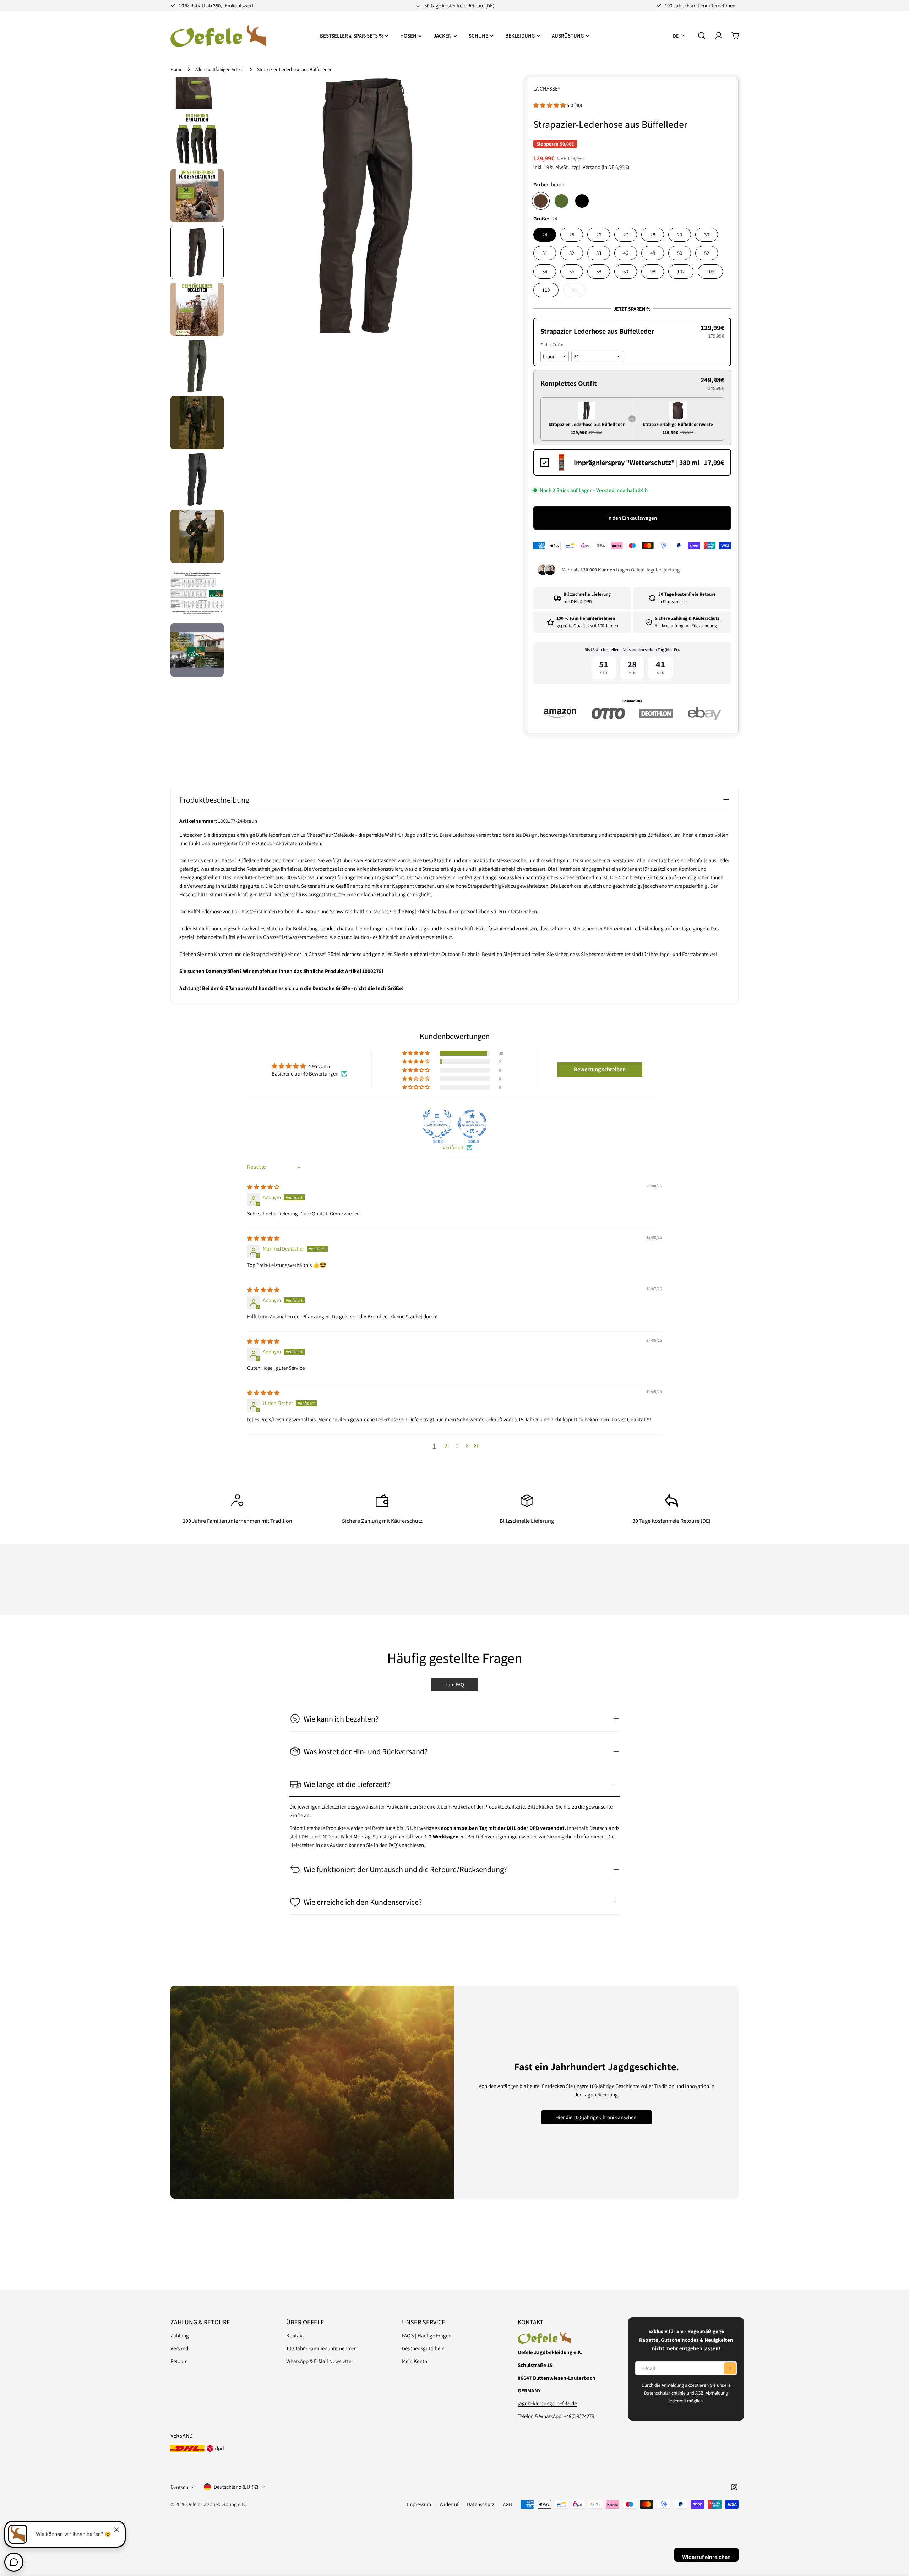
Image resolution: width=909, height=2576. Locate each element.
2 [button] (446, 1446)
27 (626, 234)
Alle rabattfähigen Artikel (220, 69)
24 (545, 234)
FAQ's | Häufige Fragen (427, 2336)
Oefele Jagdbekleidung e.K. (216, 2504)
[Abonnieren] (730, 2368)
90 (579, 292)
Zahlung (180, 2336)
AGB (699, 2393)
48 (653, 253)
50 (680, 253)
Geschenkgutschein (423, 2348)
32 (572, 253)
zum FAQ (455, 1684)
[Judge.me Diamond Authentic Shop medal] (437, 1124)
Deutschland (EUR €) (236, 2487)
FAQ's (394, 1845)
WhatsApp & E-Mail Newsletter (320, 2361)
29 (680, 234)
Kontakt (295, 2336)
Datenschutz (481, 2504)
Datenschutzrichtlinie (665, 2393)
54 (545, 271)
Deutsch (179, 2487)
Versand (592, 167)
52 (707, 253)
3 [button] (457, 1446)
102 (681, 271)
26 (599, 234)
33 (599, 253)
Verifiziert (453, 1147)
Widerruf (449, 2504)
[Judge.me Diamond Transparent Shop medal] (472, 1124)
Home (176, 69)
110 (546, 290)
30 (707, 234)
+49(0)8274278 (579, 2416)
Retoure (179, 2361)
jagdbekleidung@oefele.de (547, 2403)
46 (626, 253)
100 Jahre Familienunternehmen (322, 2348)
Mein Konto (415, 2361)
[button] (550, 105)
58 (599, 271)
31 (545, 253)
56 (572, 271)
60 (626, 271)
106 (710, 271)
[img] (263, 1187)
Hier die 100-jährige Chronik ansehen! (597, 2117)
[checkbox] (632, 462)
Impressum (419, 2504)
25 (572, 234)
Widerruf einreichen (706, 2557)
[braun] (541, 201)
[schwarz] (582, 201)
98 (653, 271)
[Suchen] (702, 35)
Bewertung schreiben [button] (600, 1069)
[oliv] (561, 201)
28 (653, 234)
